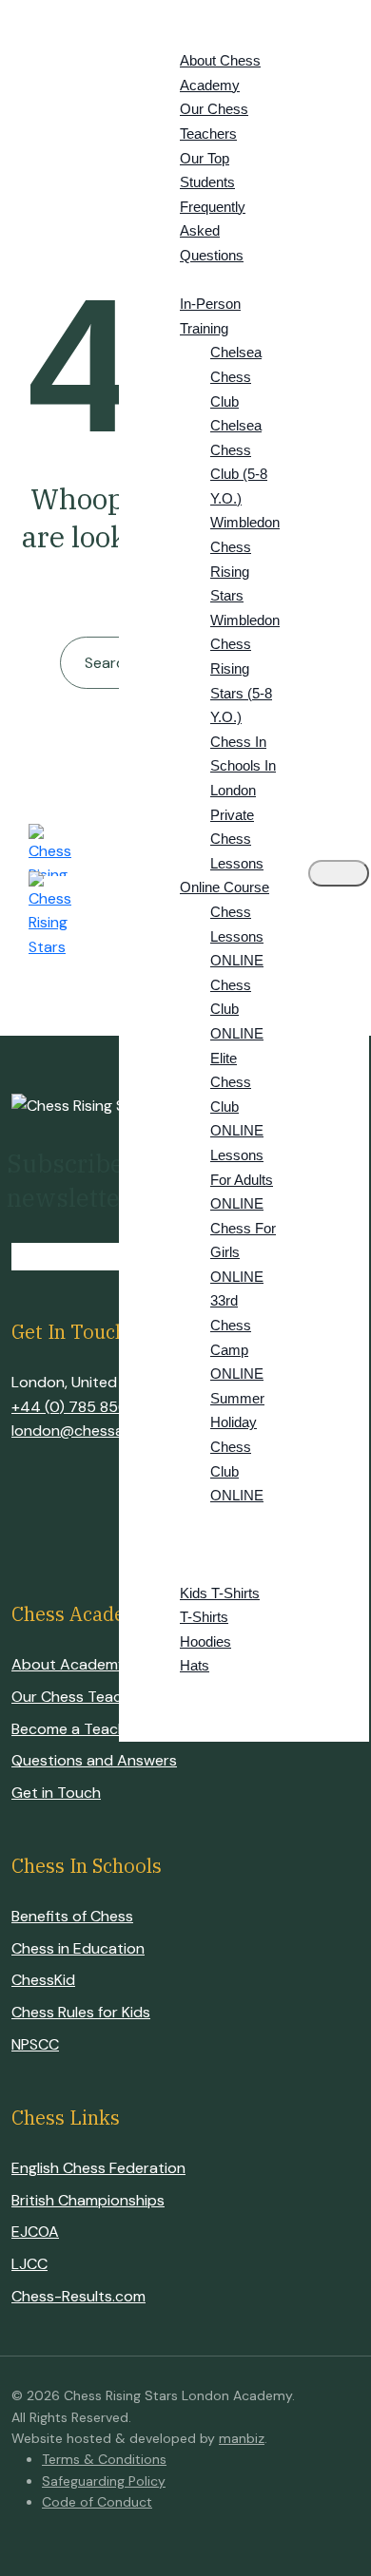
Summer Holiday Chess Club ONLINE (237, 1447)
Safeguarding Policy (104, 2481)
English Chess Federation (98, 2168)
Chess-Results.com (78, 2296)
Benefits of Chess (72, 1916)
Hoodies (205, 1641)
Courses (178, 280)
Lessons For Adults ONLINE (242, 1179)
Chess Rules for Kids (81, 2012)
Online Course (225, 887)
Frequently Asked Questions (213, 231)
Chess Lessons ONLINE (237, 936)
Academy (182, 37)
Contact (176, 1715)
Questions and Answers (94, 1760)
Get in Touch (56, 1793)
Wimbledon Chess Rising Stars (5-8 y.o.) (245, 668)
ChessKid (43, 1980)
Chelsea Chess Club (236, 376)
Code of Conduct (97, 2502)
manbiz (242, 2438)
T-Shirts (204, 1617)
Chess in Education (78, 1948)
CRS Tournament (208, 1520)
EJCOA (35, 2232)
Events (173, 1544)
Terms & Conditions (104, 2459)
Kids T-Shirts (220, 1593)
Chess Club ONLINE (237, 1009)
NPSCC (35, 2044)
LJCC (29, 2264)
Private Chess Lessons (237, 839)
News (169, 1690)
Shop (167, 1568)
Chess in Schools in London (243, 766)
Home (170, 12)
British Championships (88, 2200)
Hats (195, 1665)
